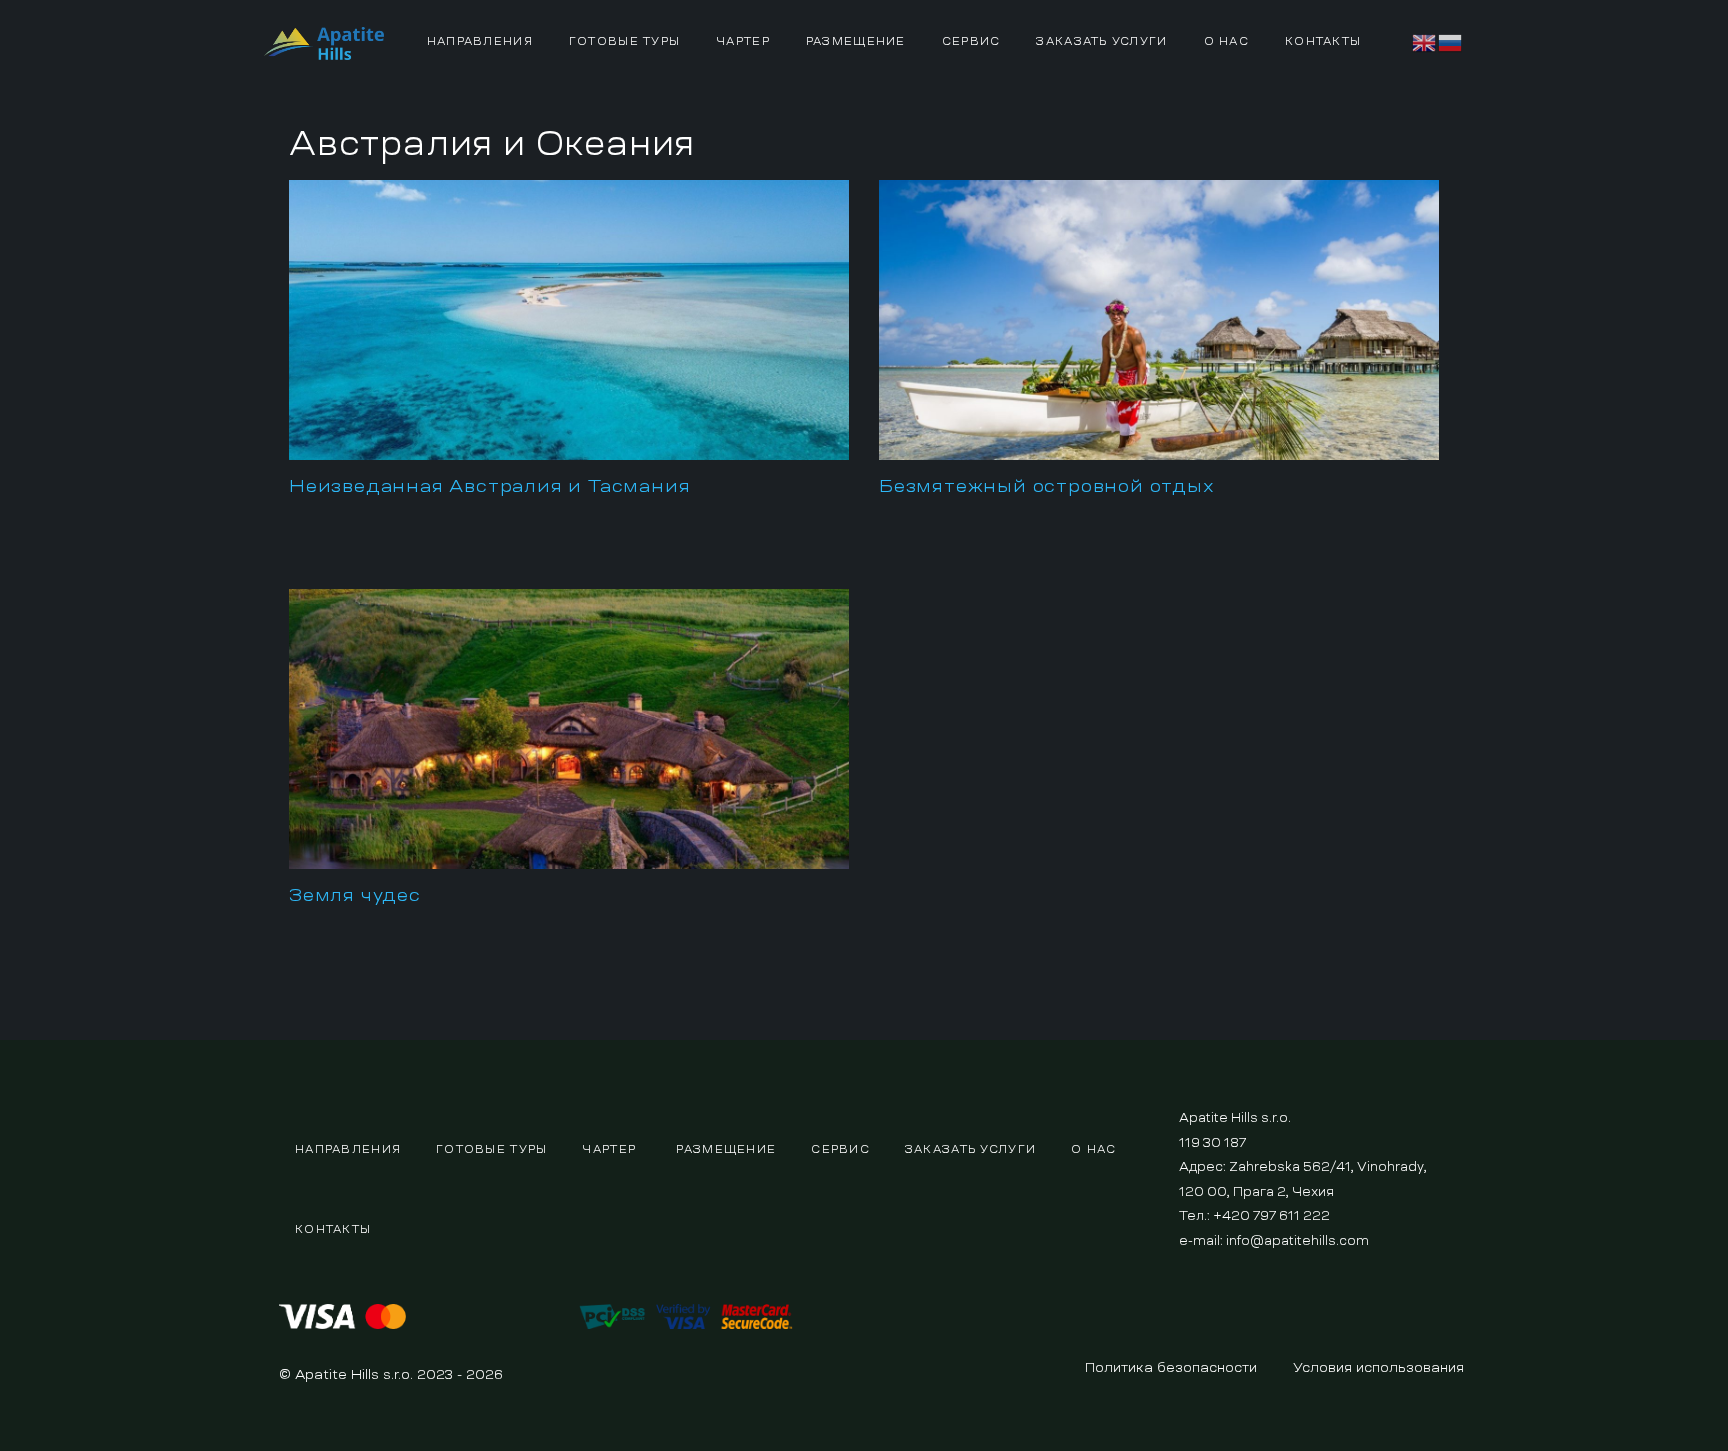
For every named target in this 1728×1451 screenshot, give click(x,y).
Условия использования (1378, 1367)
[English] (1425, 40)
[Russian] (1451, 40)
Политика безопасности (1171, 1367)
